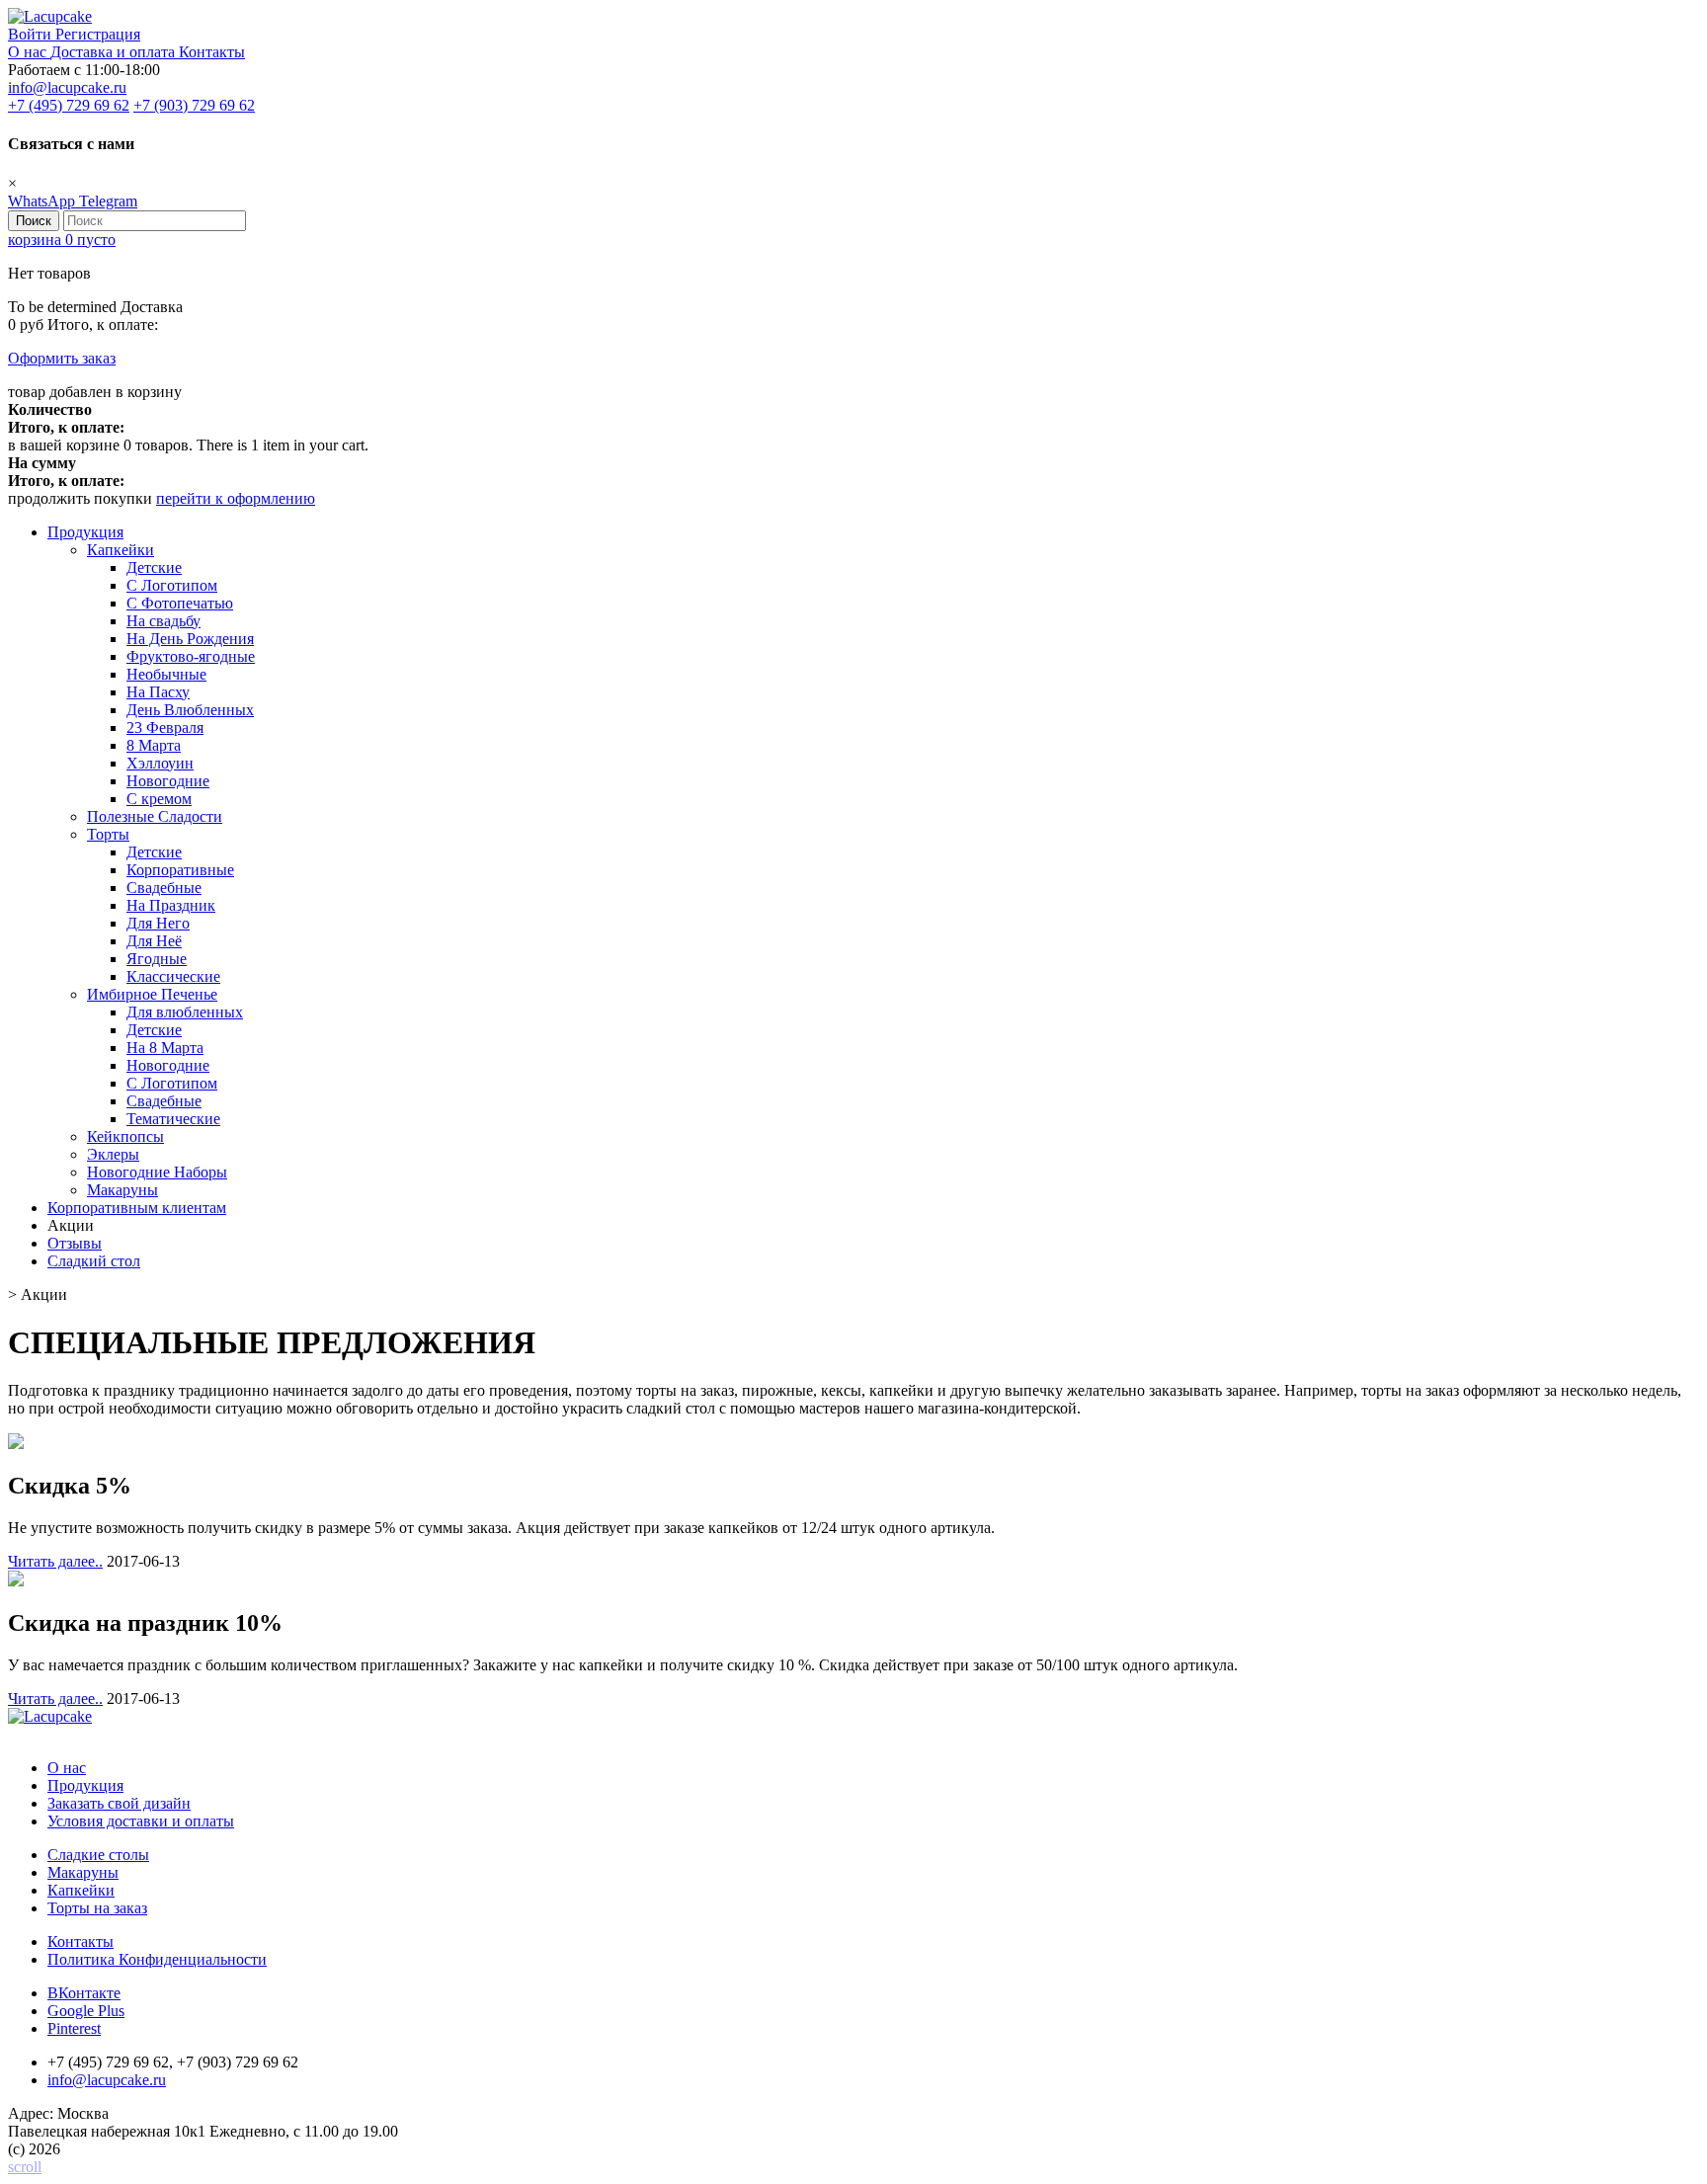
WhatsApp (43, 201)
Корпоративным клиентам (137, 1208)
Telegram (108, 201)
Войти (32, 34)
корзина (62, 240)
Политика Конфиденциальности (157, 1959)
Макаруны (83, 1872)
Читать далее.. (55, 1561)
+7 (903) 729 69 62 (194, 105)
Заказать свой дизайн (119, 1803)
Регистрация (98, 34)
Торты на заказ (97, 1908)
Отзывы (75, 1243)
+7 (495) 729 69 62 (69, 105)
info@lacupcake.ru (67, 87)
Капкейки (81, 1890)
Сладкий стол (94, 1261)
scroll (25, 2167)
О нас (29, 52)
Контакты (212, 52)
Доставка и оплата (115, 52)
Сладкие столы (98, 1855)
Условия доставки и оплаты (141, 1821)
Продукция (85, 532)
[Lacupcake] (50, 16)
